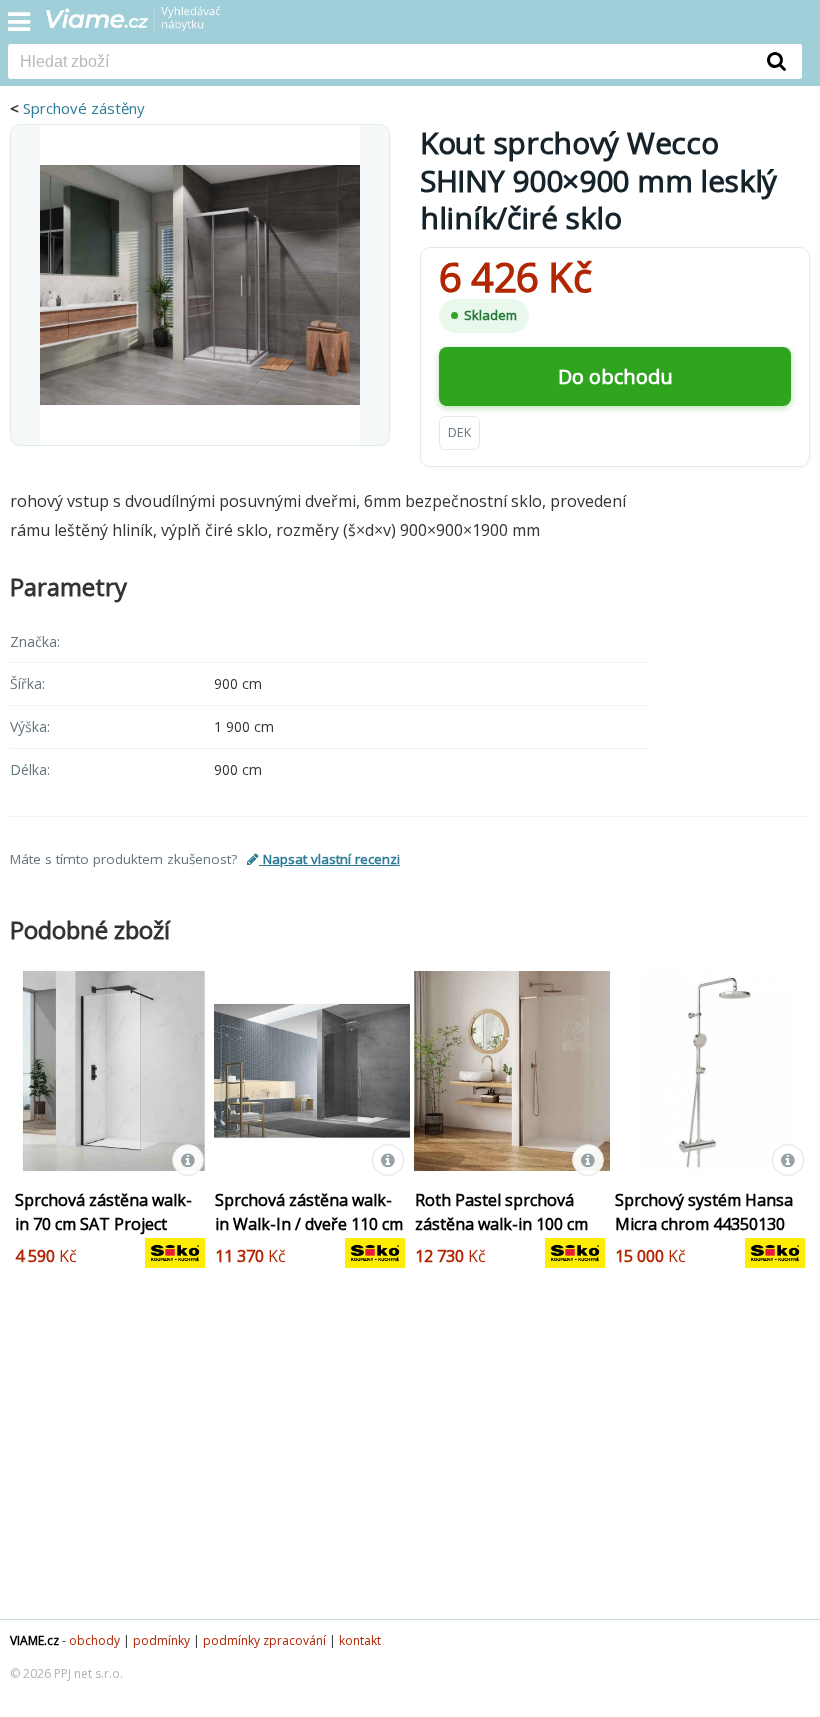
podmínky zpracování (264, 1640)
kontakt (360, 1640)
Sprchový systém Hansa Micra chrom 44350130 (704, 1212)
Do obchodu (615, 376)
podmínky (161, 1640)
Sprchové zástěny (84, 108)
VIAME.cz (34, 1640)
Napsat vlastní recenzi (329, 859)
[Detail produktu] (188, 1160)
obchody (94, 1640)
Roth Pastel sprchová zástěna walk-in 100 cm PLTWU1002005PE (501, 1224)
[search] (380, 63)
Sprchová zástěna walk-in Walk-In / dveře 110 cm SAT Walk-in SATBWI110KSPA (309, 1236)
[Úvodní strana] (146, 25)
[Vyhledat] (777, 61)
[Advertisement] (410, 1459)
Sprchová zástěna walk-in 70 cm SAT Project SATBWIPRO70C (103, 1224)
